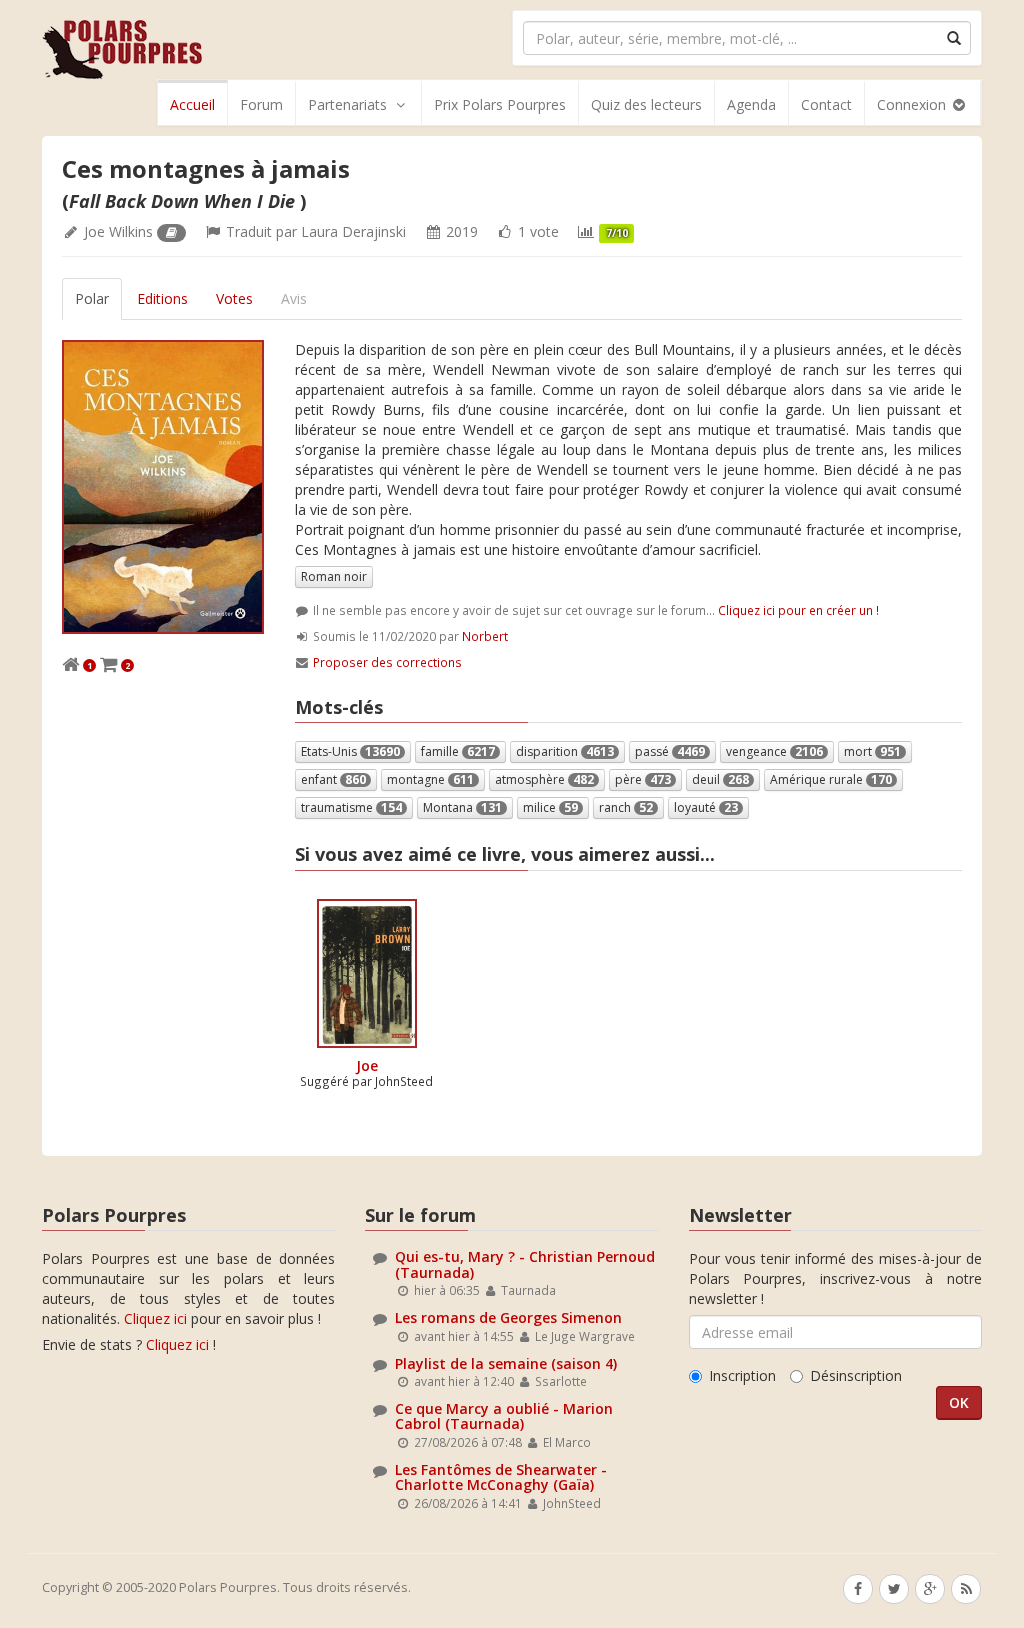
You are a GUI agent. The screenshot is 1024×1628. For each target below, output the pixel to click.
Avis (294, 298)
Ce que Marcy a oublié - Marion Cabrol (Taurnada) (504, 1416)
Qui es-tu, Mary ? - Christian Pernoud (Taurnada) (525, 1264)
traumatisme (351, 807)
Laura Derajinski (353, 231)
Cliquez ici (155, 1318)
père (643, 779)
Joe (367, 1065)
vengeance (774, 751)
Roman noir (334, 576)
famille (458, 751)
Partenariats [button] (347, 104)
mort (872, 751)
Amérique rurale (831, 779)
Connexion (913, 104)
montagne (430, 779)
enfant (333, 779)
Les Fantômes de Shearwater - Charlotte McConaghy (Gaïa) (501, 1477)
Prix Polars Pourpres (500, 104)
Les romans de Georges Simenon (508, 1317)
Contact (826, 104)
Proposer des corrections (387, 662)
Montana (462, 807)
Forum (261, 104)
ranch (626, 807)
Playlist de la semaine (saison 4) (506, 1363)
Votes (234, 298)
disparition (565, 751)
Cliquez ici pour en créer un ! (798, 610)
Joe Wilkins (118, 231)
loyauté (706, 807)
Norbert (485, 636)
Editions (162, 298)
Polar (92, 298)
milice (550, 807)
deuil (720, 779)
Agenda (751, 104)
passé (670, 751)
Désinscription (856, 1375)
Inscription (742, 1375)
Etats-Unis (350, 751)
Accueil (192, 104)
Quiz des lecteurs (646, 104)
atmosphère (544, 779)
